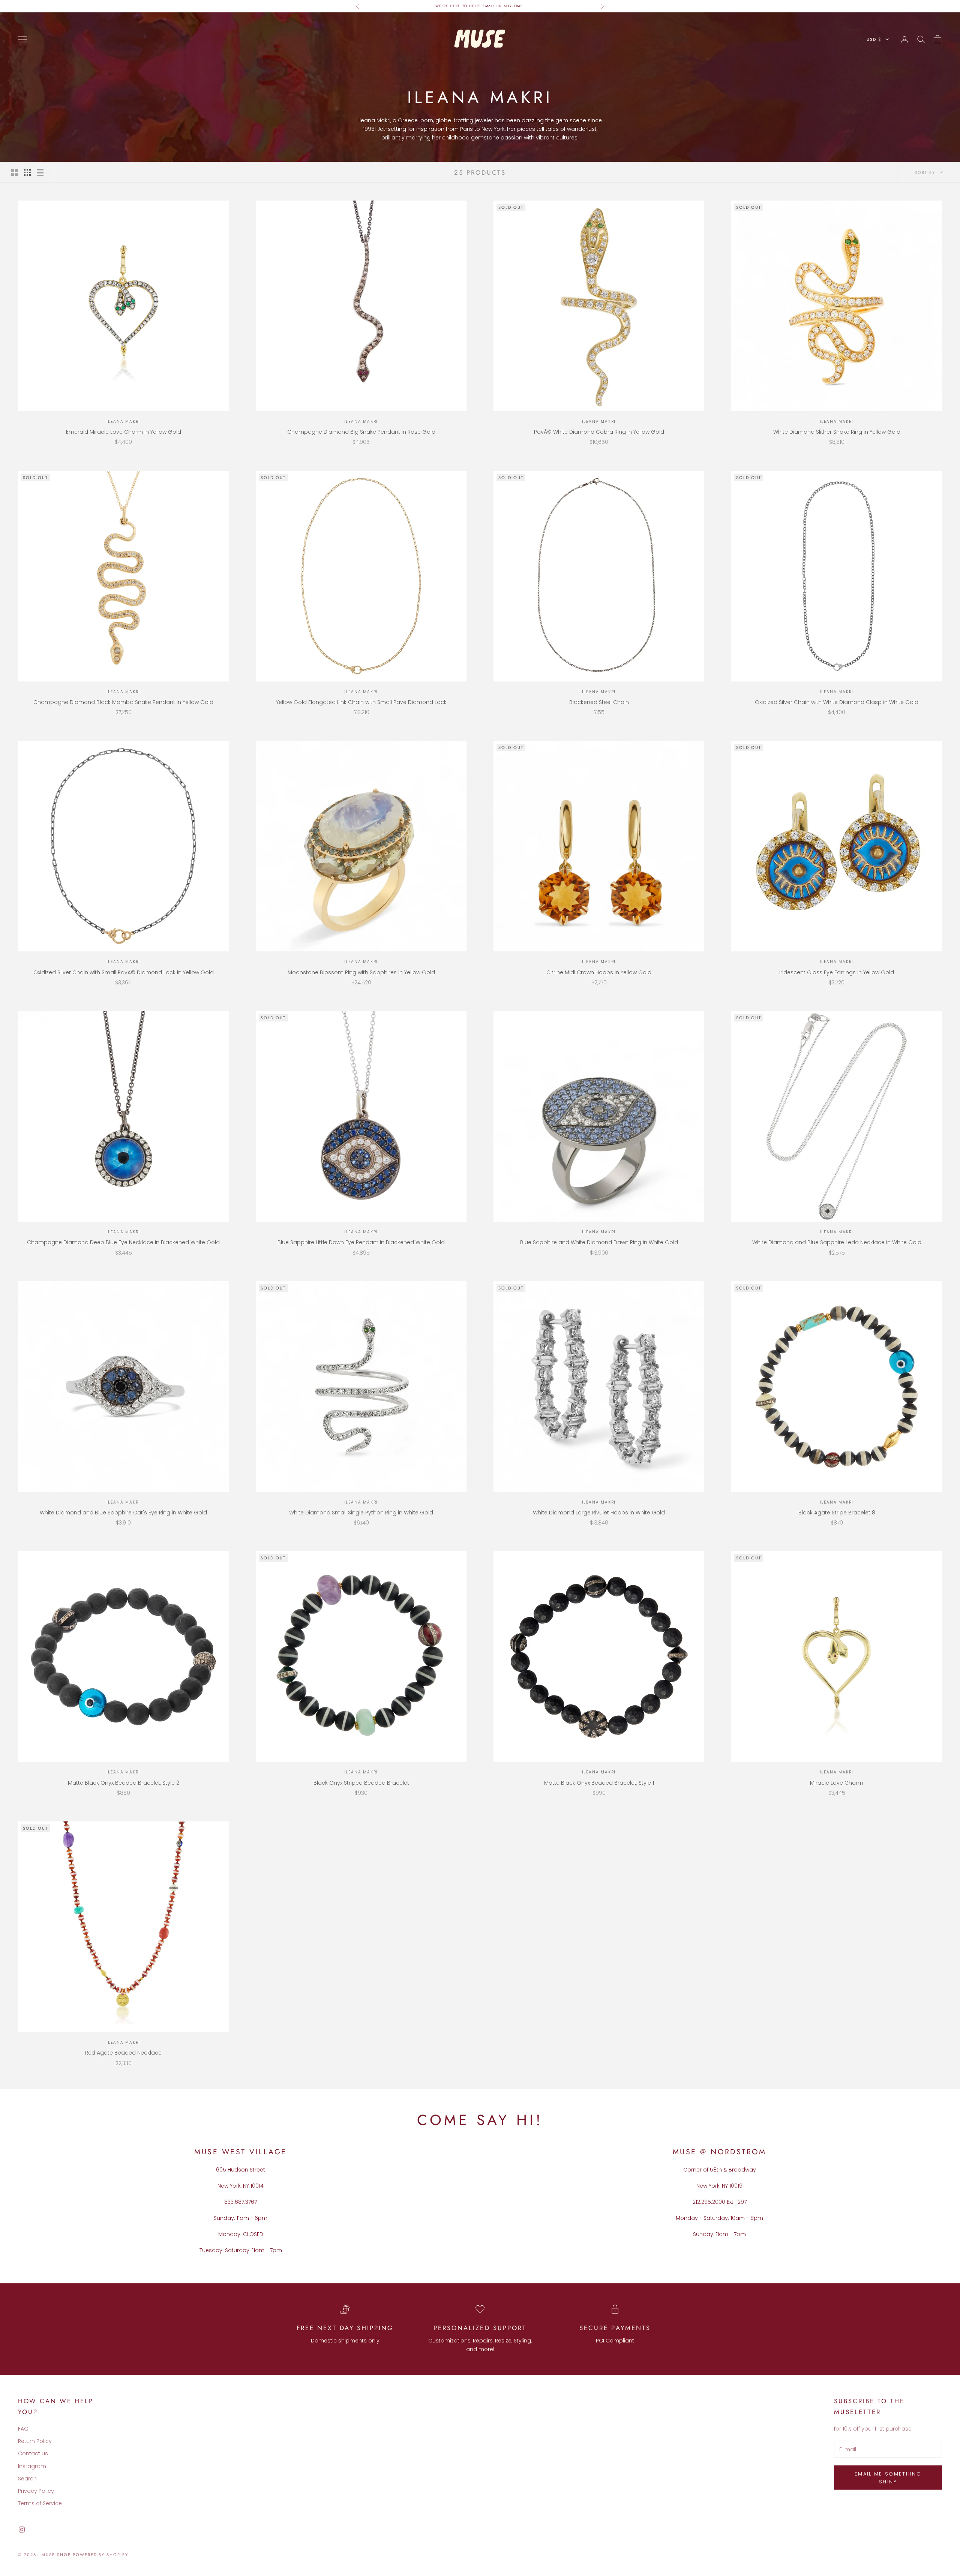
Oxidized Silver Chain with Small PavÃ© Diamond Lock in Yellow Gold (124, 972)
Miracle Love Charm (837, 1783)
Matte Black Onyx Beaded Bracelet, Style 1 (599, 1783)
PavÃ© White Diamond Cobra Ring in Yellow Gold (599, 432)
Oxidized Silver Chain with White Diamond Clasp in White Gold (837, 702)
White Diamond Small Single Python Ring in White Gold (361, 1513)
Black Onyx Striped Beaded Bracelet (361, 1783)
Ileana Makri (124, 422)
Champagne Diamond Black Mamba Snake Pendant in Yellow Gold (123, 702)
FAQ (23, 2429)
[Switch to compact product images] (40, 172)
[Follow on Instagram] (22, 2530)
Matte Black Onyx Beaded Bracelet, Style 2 (124, 1783)
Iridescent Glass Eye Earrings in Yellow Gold (837, 972)
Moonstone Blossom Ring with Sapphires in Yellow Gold (361, 972)
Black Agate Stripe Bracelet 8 (837, 1513)
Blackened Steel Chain (599, 702)
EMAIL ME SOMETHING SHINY (888, 2478)
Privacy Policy (36, 2491)
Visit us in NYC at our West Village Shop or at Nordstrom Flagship (480, 6)
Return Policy (35, 2441)
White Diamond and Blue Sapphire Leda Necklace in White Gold (837, 1242)
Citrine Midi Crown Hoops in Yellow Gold (599, 972)
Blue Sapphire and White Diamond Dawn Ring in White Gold (599, 1242)
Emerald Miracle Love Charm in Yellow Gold (124, 432)
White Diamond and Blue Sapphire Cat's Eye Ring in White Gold (123, 1513)
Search (27, 2479)
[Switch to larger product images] (15, 172)
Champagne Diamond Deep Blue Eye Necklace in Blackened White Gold (123, 1242)
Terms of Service (40, 2503)
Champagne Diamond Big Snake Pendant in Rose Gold (361, 432)
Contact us (33, 2453)
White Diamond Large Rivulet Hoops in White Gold (599, 1513)
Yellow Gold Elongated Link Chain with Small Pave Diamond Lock (361, 702)
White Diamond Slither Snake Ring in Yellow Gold (837, 432)
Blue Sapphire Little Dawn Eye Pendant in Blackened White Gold (361, 1242)
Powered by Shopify (101, 2555)
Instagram (32, 2466)
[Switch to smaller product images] (27, 172)
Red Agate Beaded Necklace (123, 2053)
